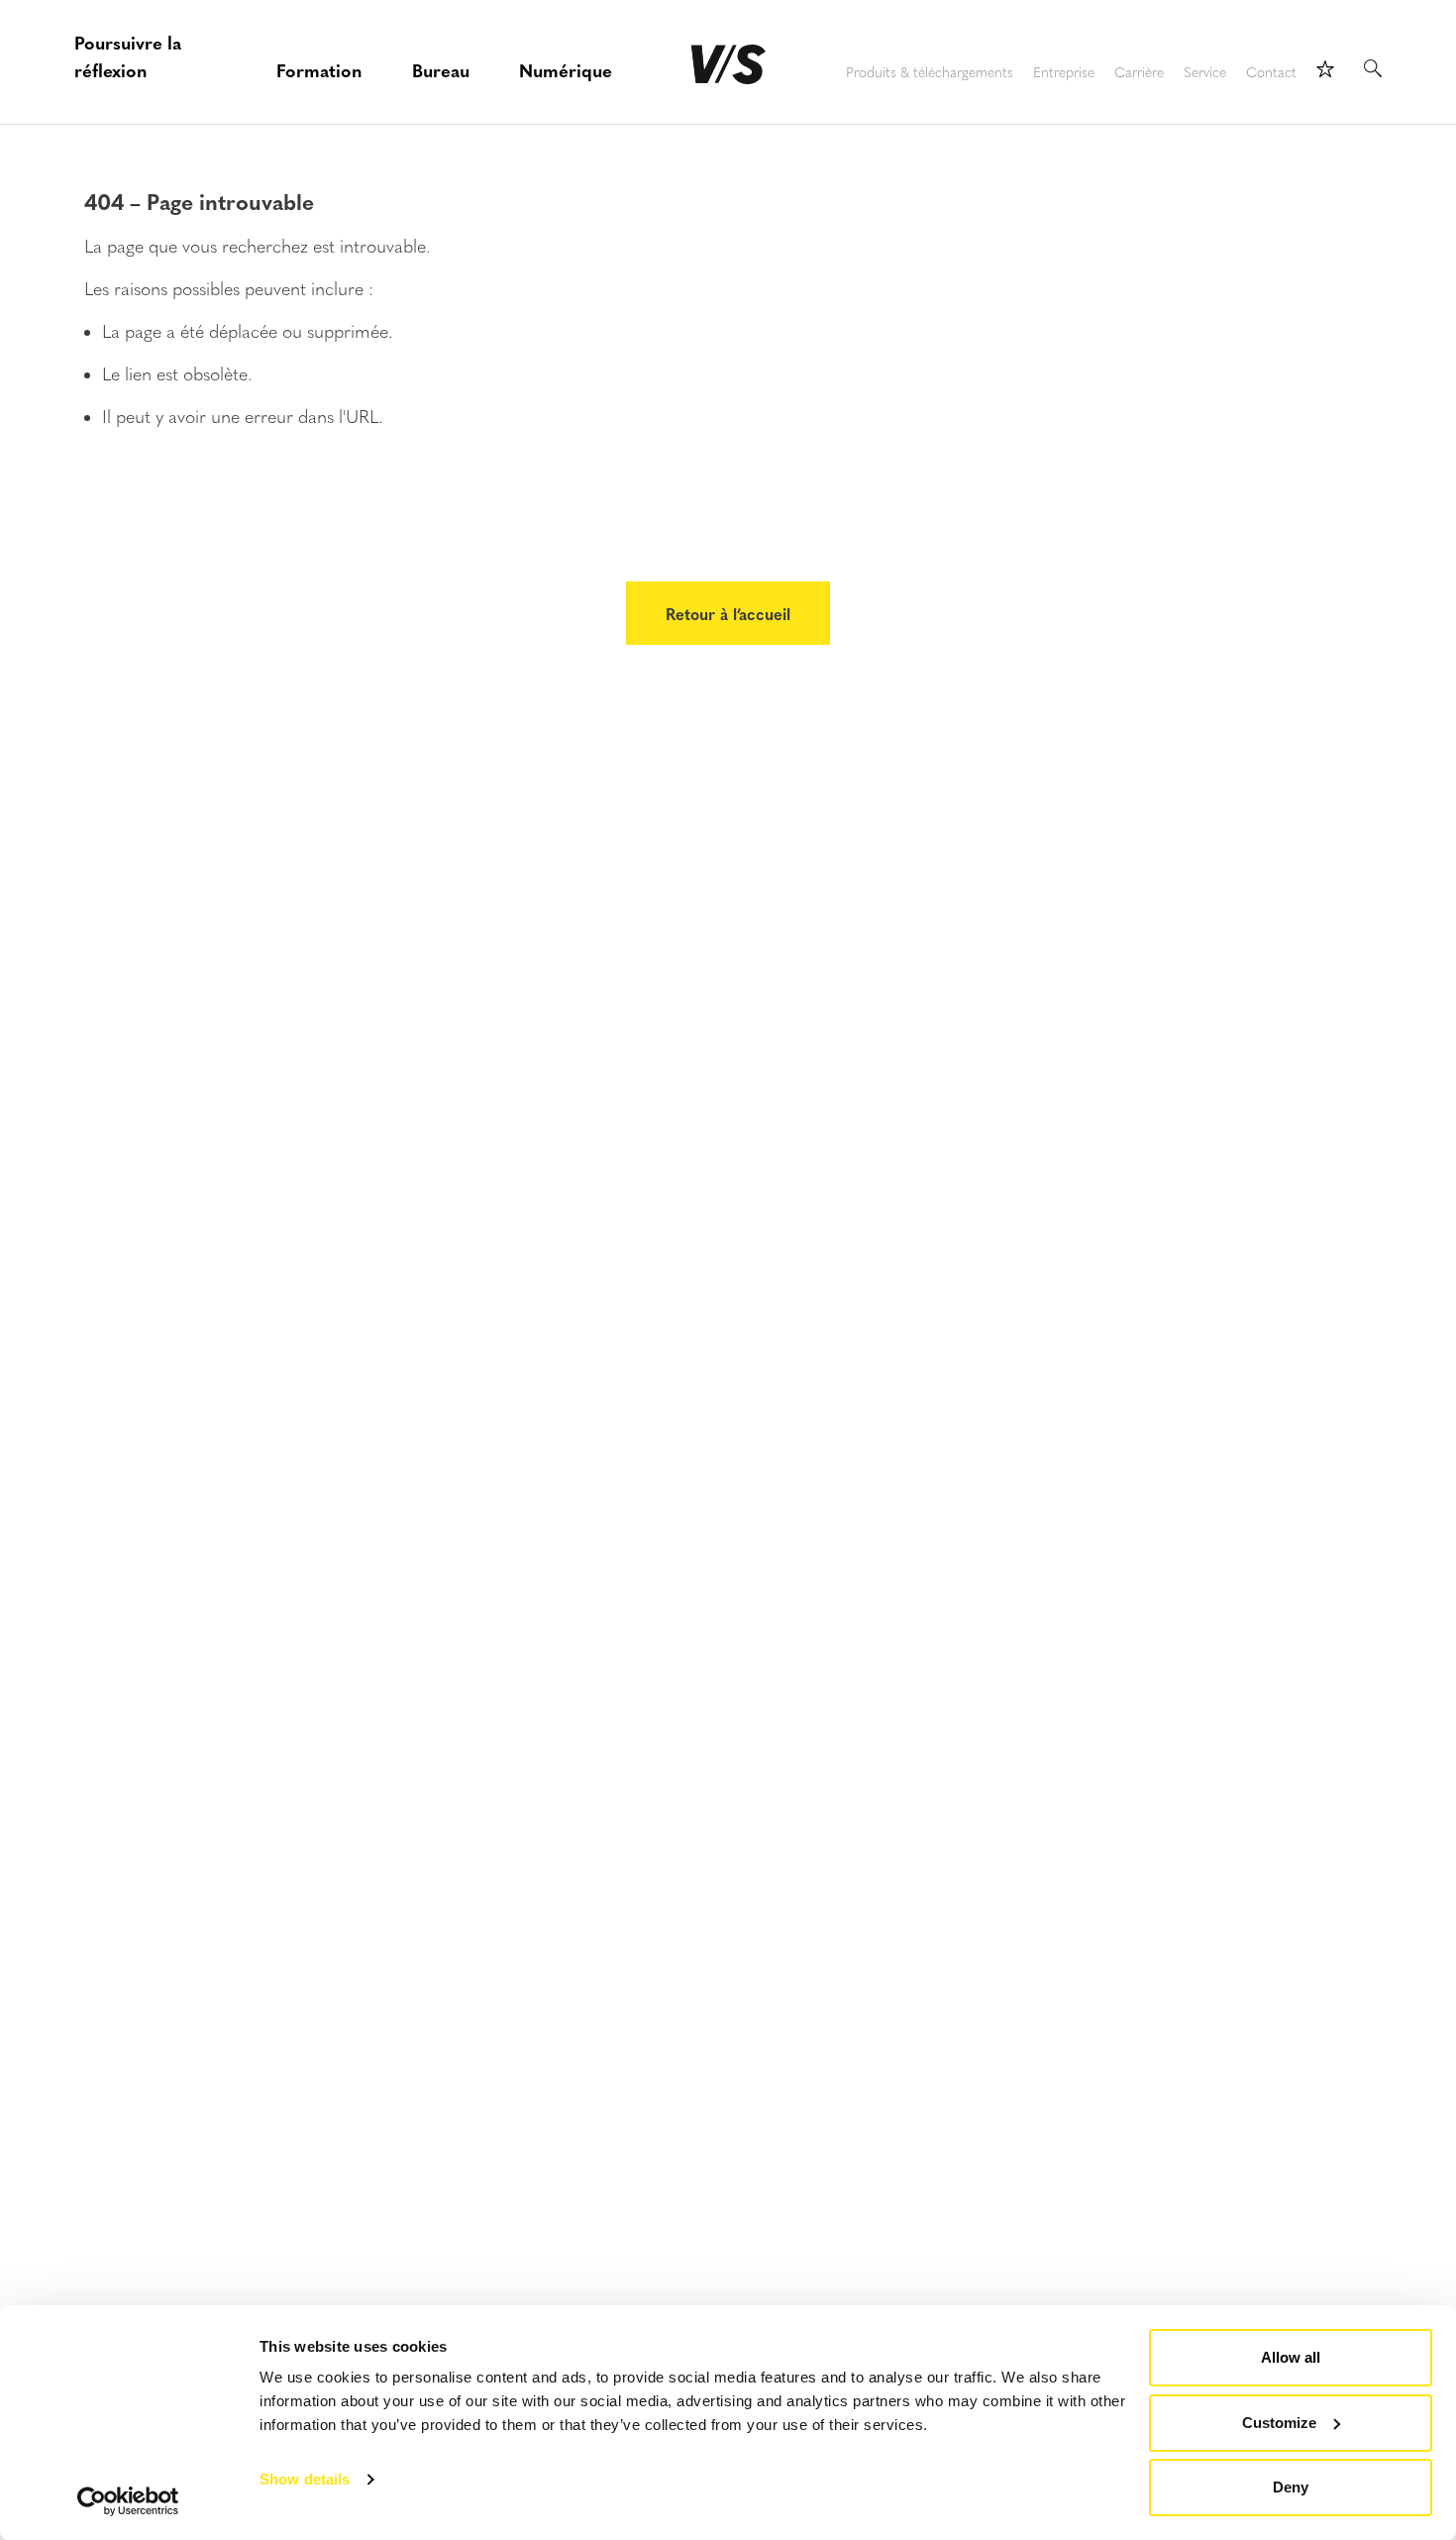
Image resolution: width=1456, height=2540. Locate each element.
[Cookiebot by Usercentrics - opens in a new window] (128, 2501)
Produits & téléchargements (930, 73)
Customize (1279, 2423)
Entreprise (1064, 73)
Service (1205, 73)
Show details (305, 2479)
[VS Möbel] (728, 64)
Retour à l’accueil (728, 613)
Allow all (1291, 2357)
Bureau (441, 70)
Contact (1271, 73)
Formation (319, 70)
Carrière (1139, 73)
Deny (1291, 2487)
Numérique (566, 70)
